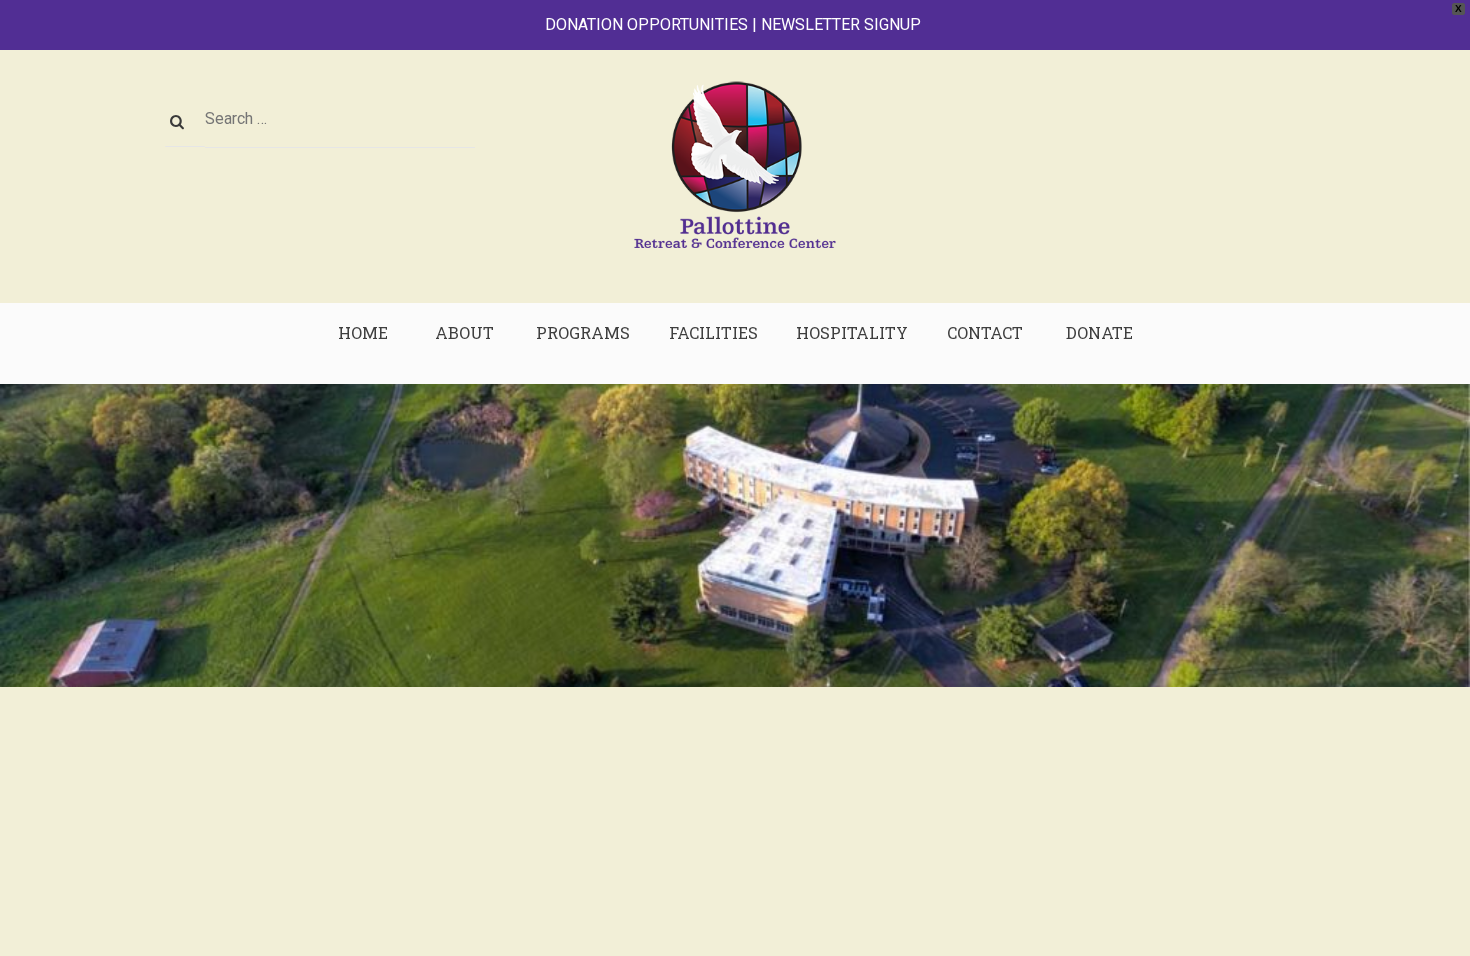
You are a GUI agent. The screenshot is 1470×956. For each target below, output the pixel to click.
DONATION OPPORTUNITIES (646, 24)
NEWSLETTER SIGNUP (841, 24)
